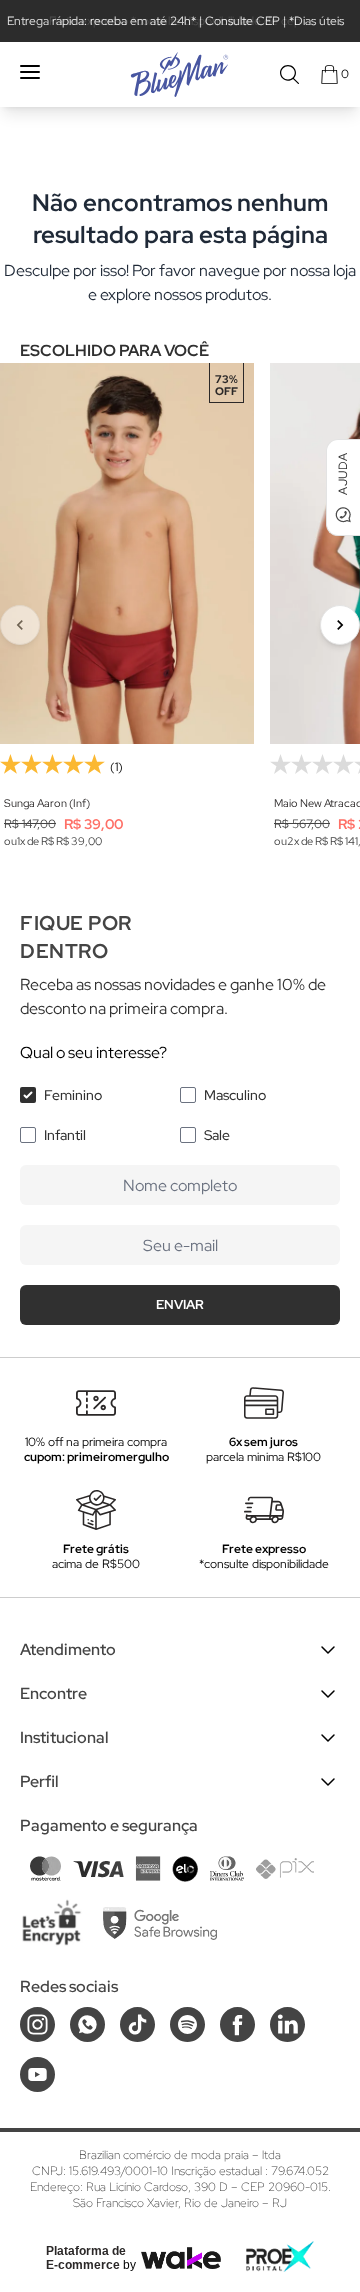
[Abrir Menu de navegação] (30, 72)
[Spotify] (187, 2024)
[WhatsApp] (87, 2024)
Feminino (73, 1095)
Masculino (235, 1095)
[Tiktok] (137, 2024)
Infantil (65, 1135)
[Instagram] (37, 2024)
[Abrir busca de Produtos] (289, 74)
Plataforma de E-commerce (86, 2258)
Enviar (180, 1304)
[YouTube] (37, 2074)
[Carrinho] (329, 74)
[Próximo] (340, 625)
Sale (217, 1135)
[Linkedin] (287, 2024)
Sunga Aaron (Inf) (47, 803)
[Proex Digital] (280, 2256)
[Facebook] (237, 2024)
